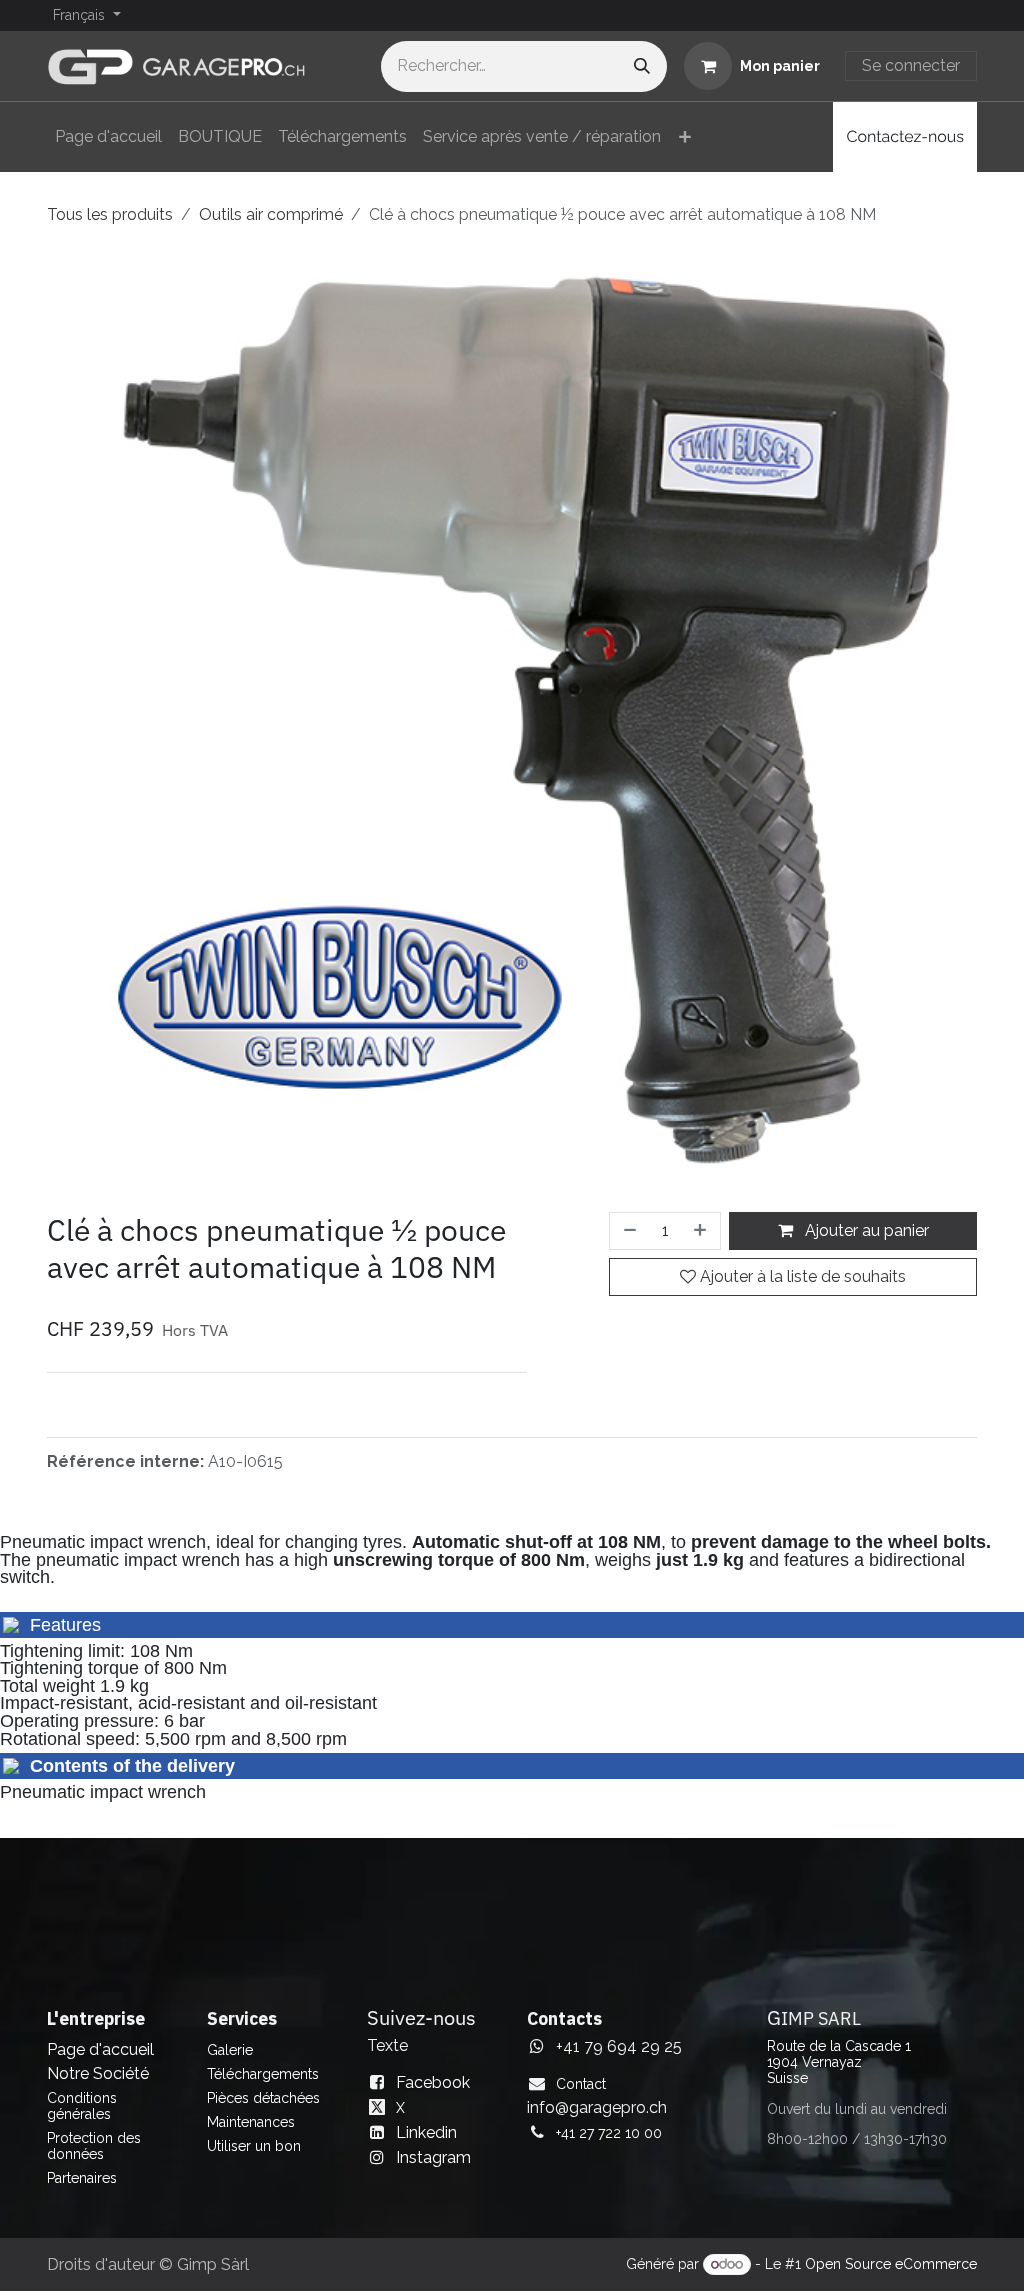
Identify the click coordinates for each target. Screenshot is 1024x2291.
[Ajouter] (702, 1231)
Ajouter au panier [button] (865, 1230)
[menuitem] (108, 137)
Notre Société (98, 2073)
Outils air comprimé (271, 214)
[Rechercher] (642, 66)
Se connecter (911, 65)
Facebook (433, 2082)
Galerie (230, 2050)
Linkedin (426, 2132)
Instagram (433, 2157)
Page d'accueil (100, 2049)
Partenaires (82, 2178)
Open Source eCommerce (891, 2264)
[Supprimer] (628, 1231)
